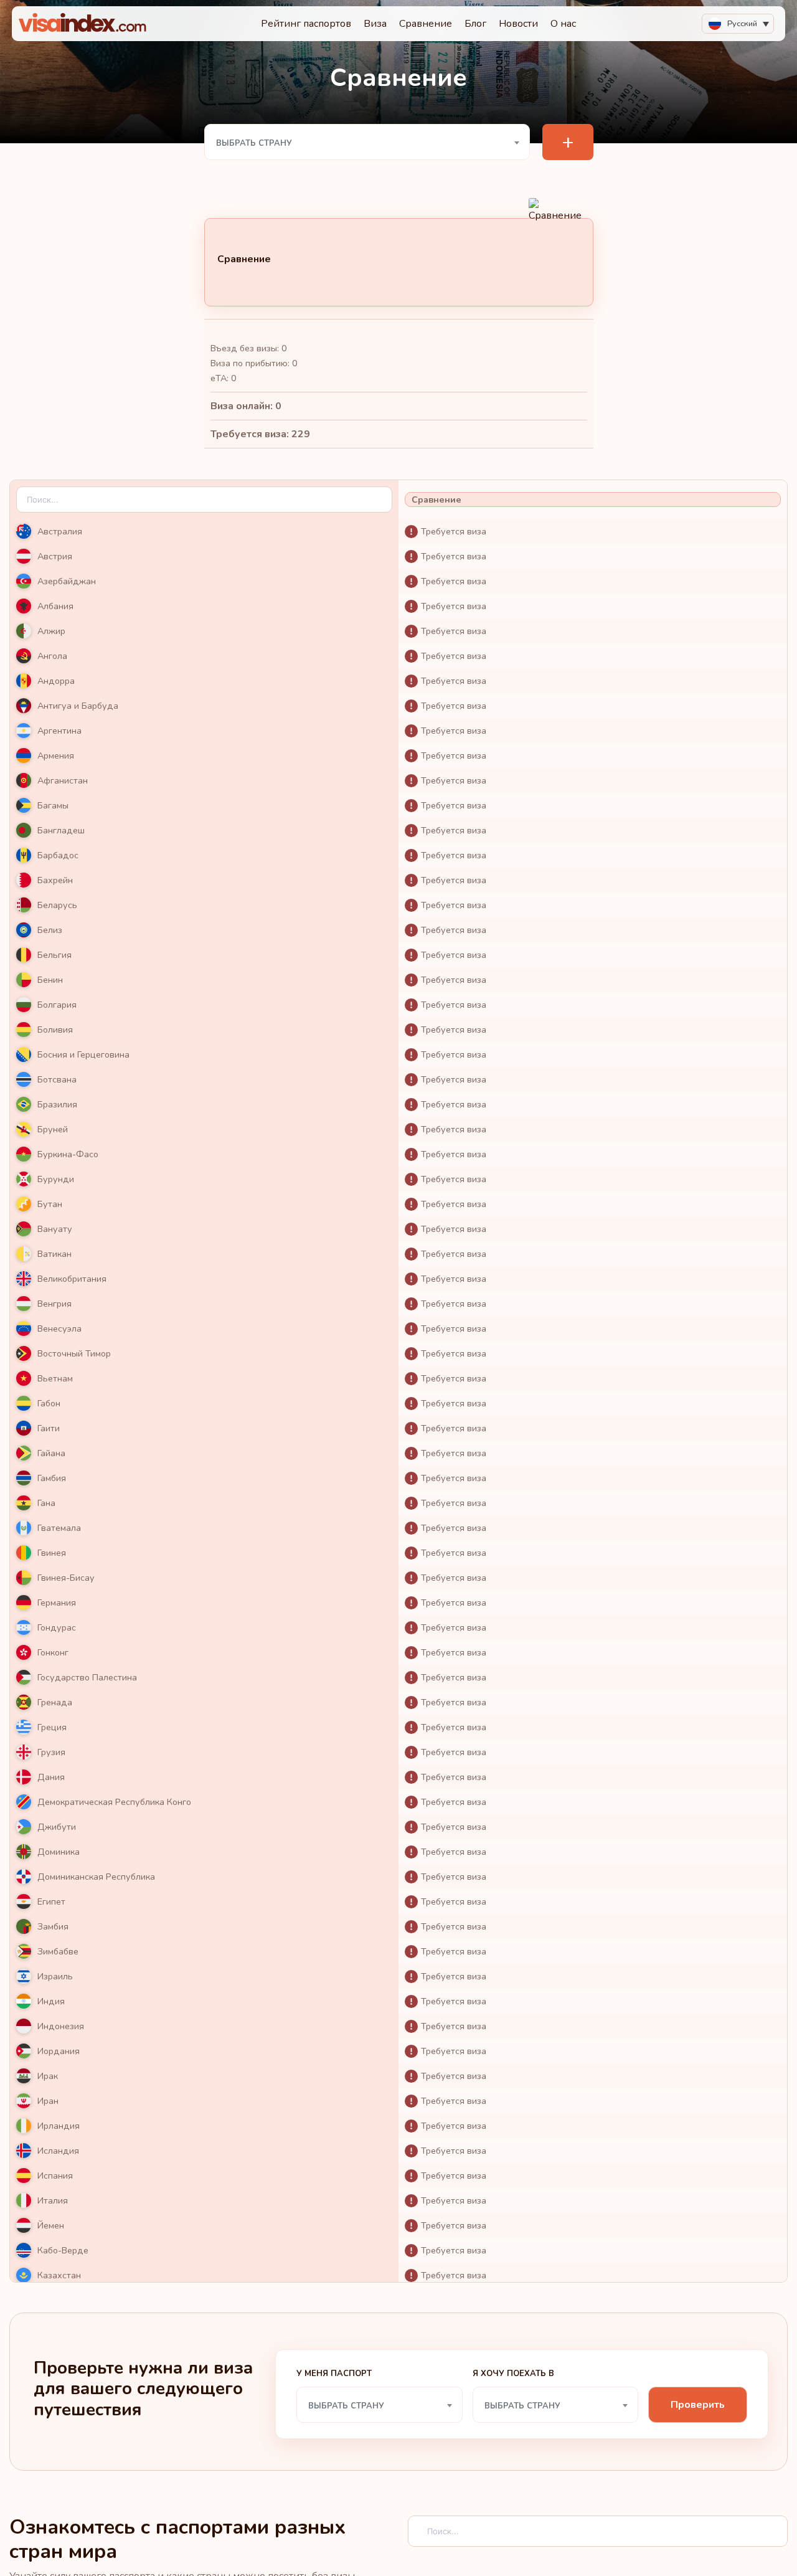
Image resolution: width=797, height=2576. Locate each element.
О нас (563, 24)
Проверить (698, 2405)
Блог (475, 24)
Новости (518, 24)
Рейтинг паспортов (306, 24)
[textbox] (367, 143)
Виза (375, 24)
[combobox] (367, 142)
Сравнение (426, 24)
